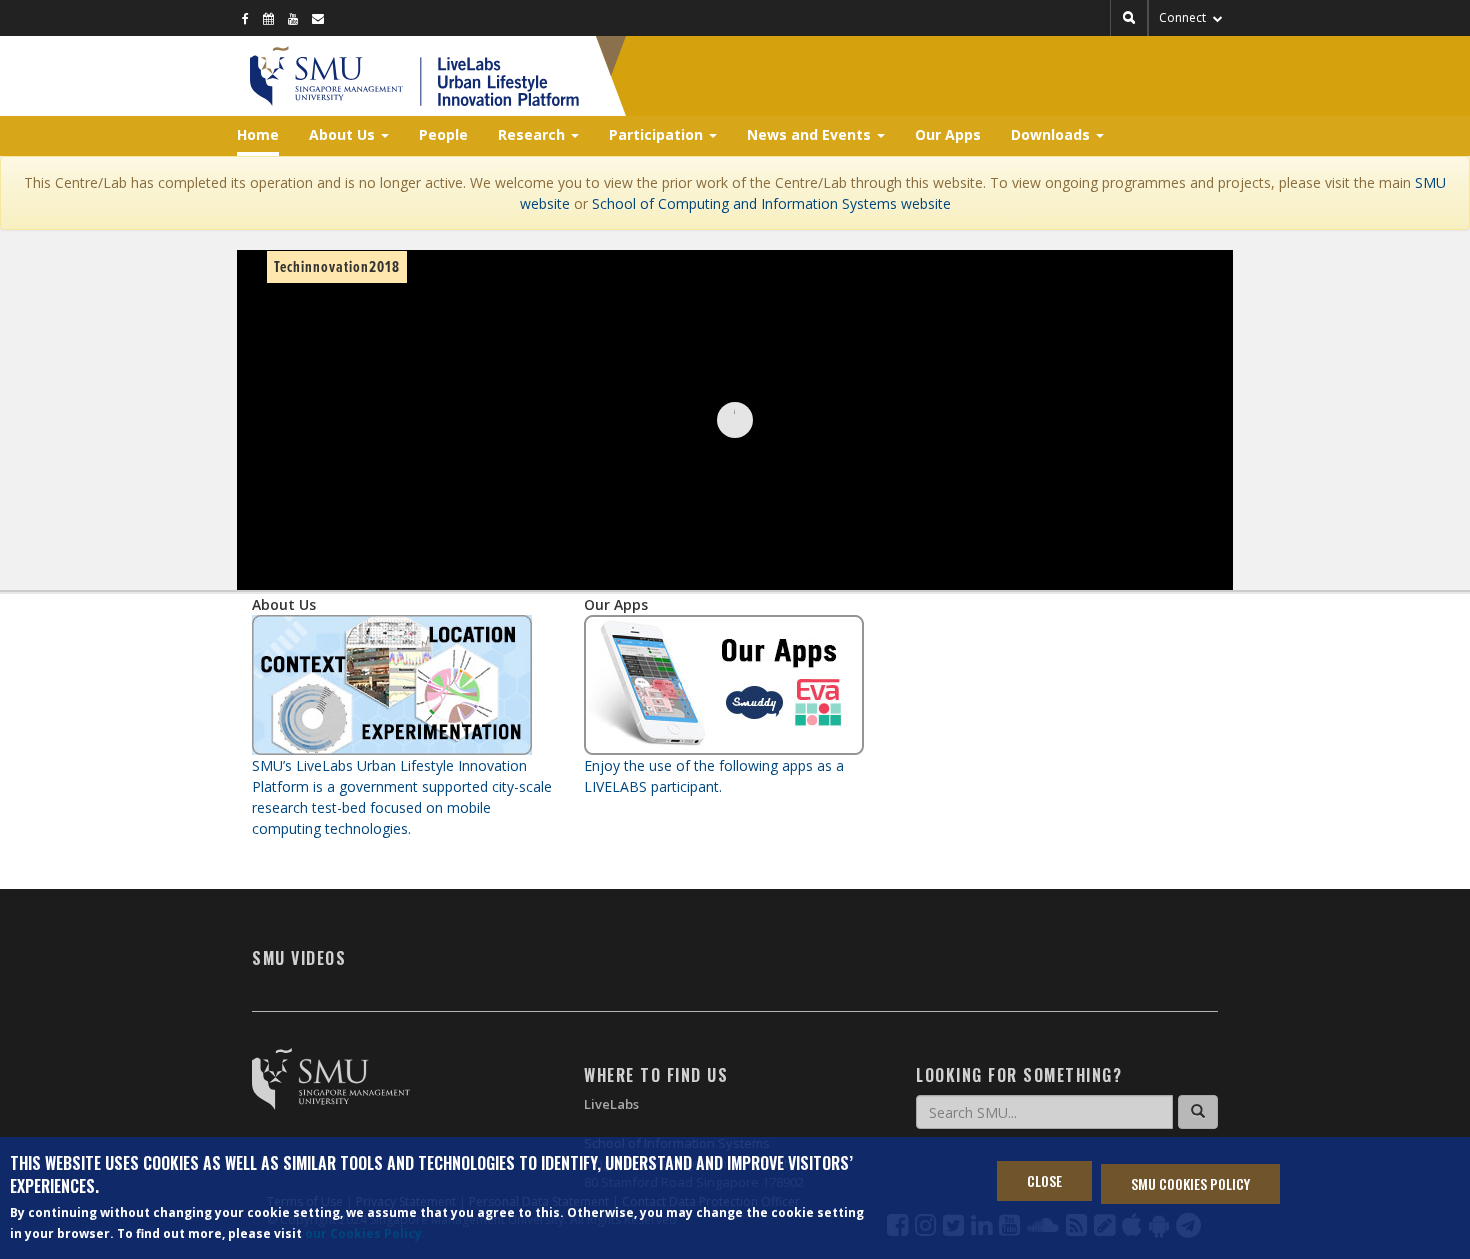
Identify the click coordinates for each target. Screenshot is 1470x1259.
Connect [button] (1184, 17)
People (443, 134)
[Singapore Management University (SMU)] (326, 76)
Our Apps (948, 134)
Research (533, 134)
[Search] (1198, 1112)
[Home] (499, 76)
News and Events (811, 134)
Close (1044, 1180)
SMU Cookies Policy (1190, 1182)
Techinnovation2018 (337, 267)
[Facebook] (245, 18)
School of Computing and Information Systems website (771, 203)
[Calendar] (268, 18)
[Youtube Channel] (293, 18)
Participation (658, 134)
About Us (344, 134)
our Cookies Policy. (365, 1234)
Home (258, 134)
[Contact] (318, 18)
